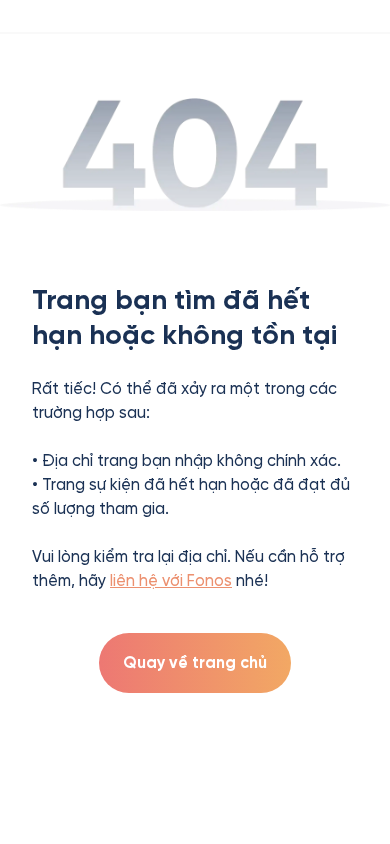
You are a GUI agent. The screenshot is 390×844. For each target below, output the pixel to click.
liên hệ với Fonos (171, 580)
